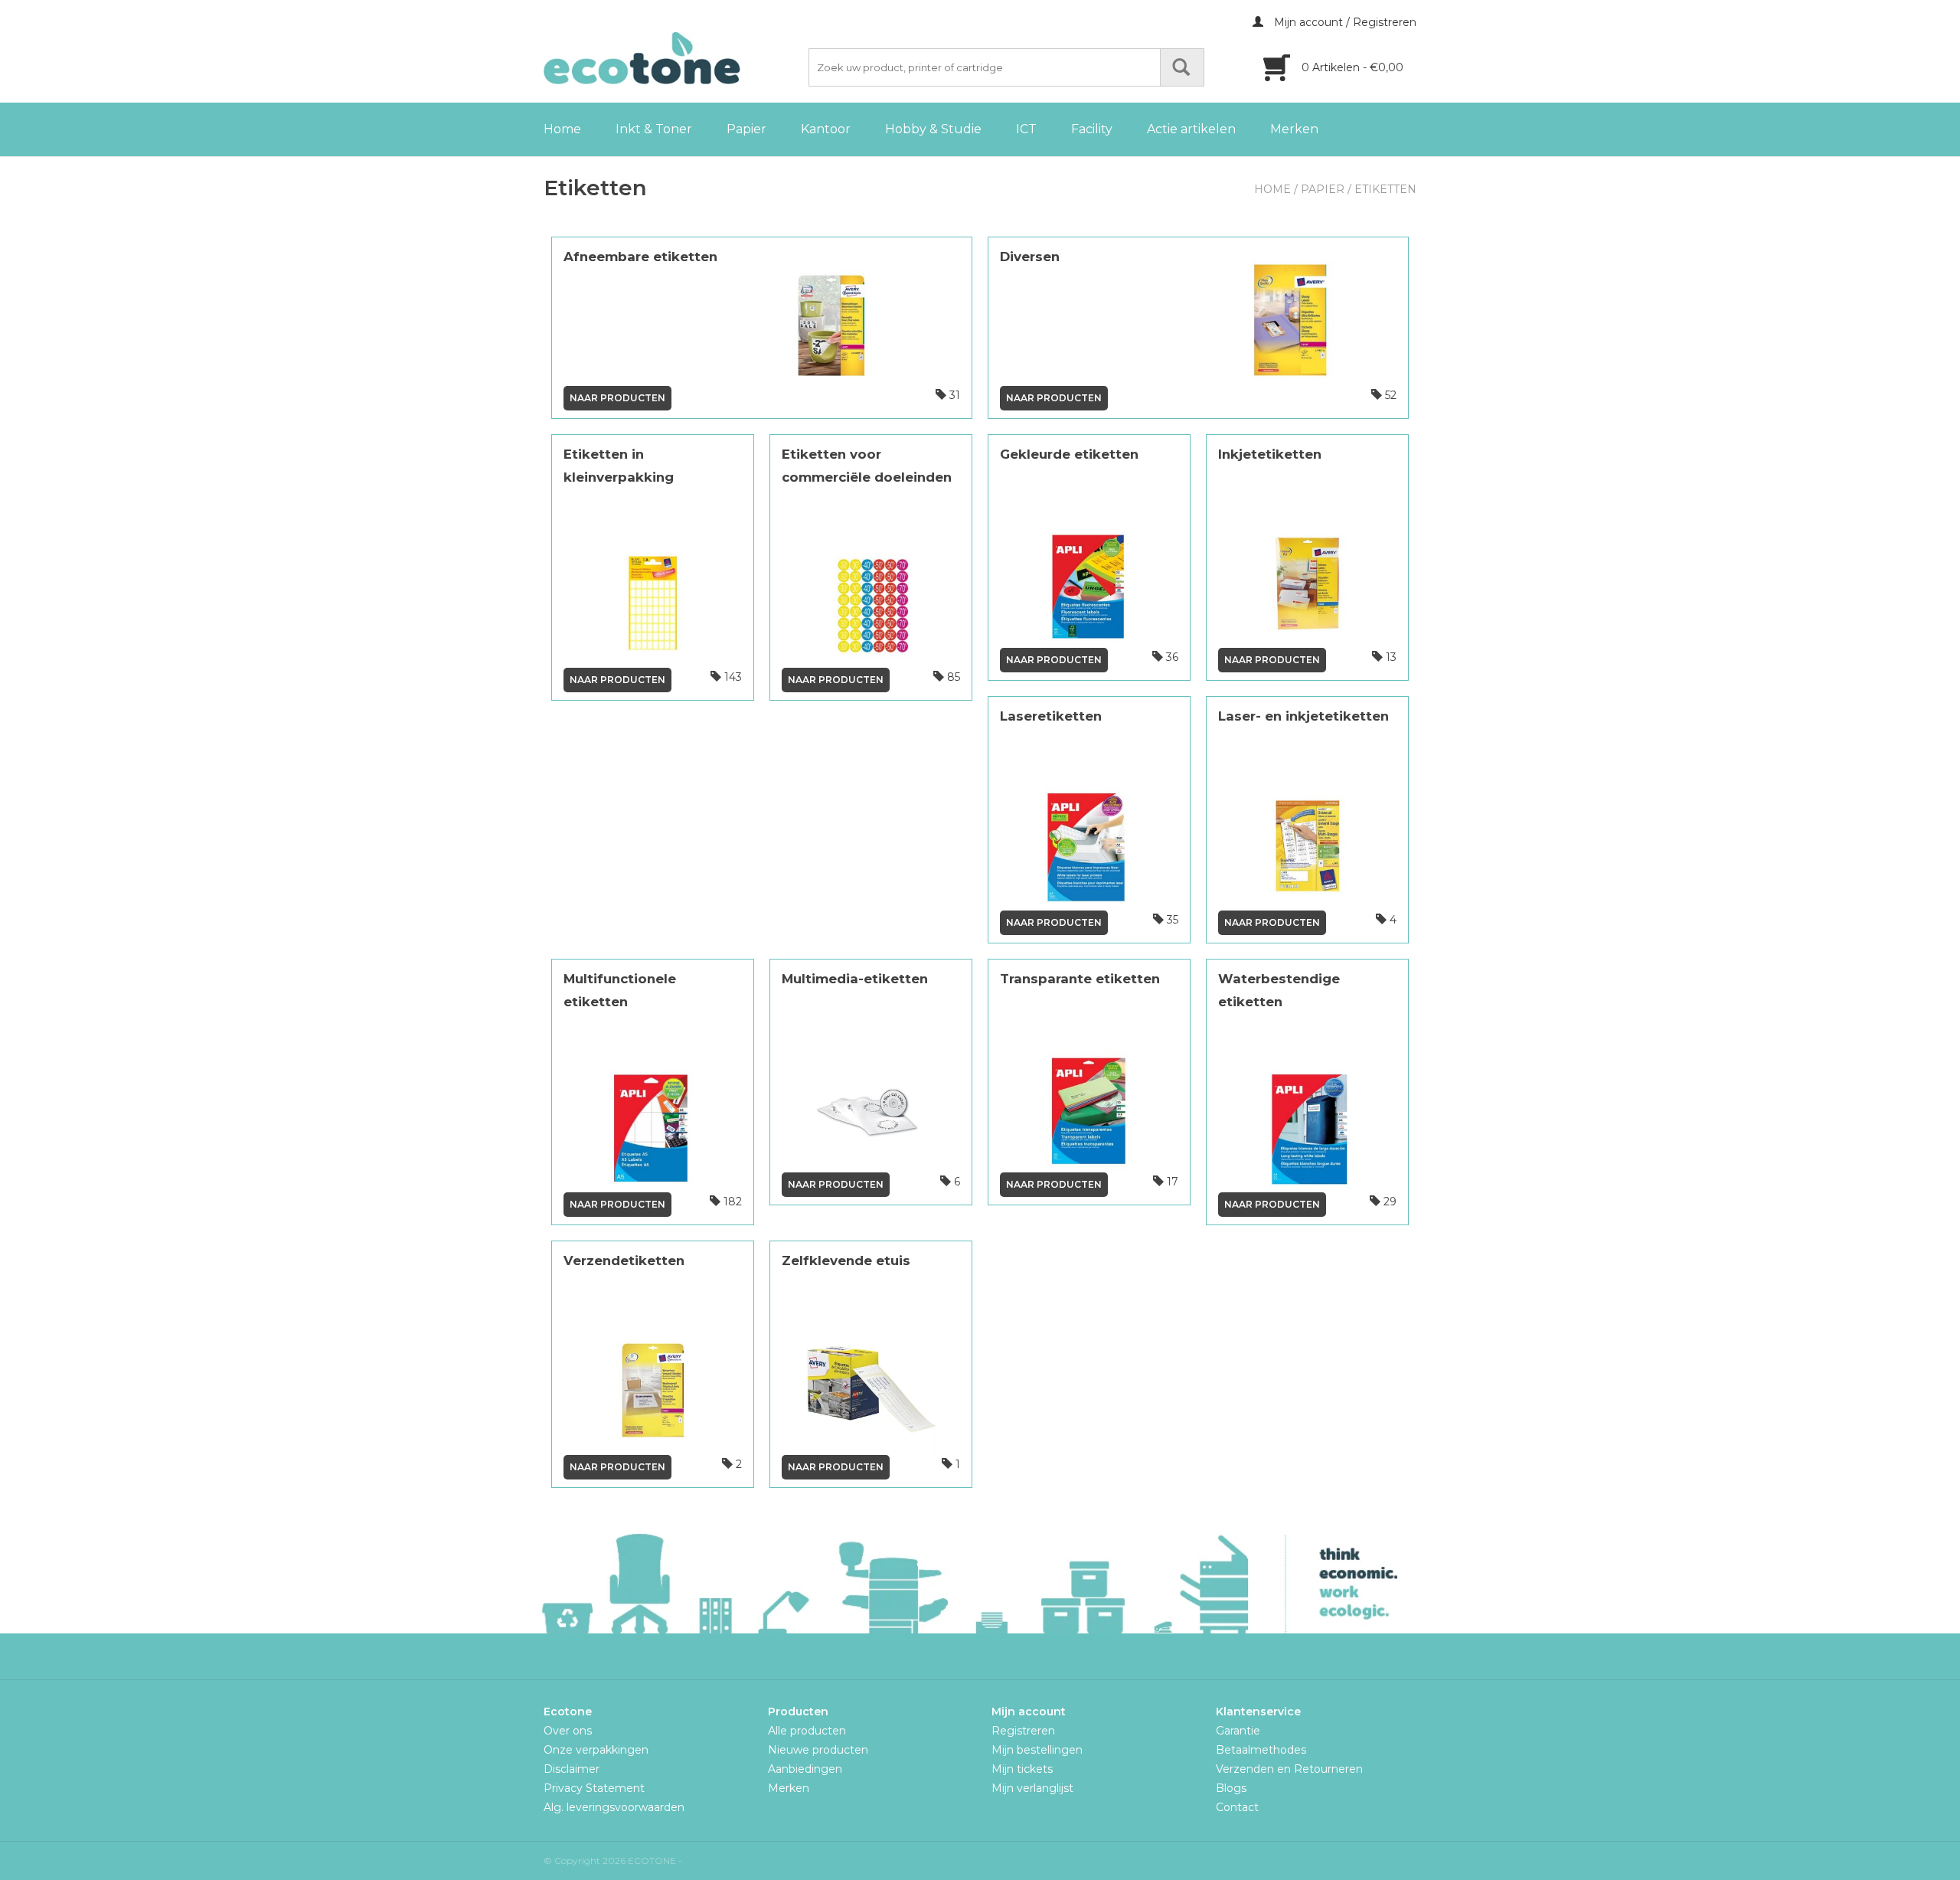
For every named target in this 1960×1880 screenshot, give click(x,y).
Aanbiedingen (805, 1769)
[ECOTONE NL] (674, 58)
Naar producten (617, 398)
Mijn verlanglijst (1032, 1788)
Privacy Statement (594, 1788)
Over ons (568, 1731)
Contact (1237, 1807)
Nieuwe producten (818, 1750)
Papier (746, 129)
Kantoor (826, 129)
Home (562, 129)
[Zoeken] (1182, 67)
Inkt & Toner (654, 129)
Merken (1294, 129)
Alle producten (807, 1731)
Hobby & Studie (933, 129)
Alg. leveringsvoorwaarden (614, 1807)
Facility (1092, 129)
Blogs (1231, 1788)
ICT (1026, 129)
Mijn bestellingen (1037, 1750)
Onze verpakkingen (596, 1750)
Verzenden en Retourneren (1289, 1769)
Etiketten (1385, 189)
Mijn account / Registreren (1344, 22)
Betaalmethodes (1261, 1750)
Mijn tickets (1022, 1769)
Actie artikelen (1191, 129)
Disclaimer (572, 1769)
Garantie (1238, 1731)
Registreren (1023, 1731)
